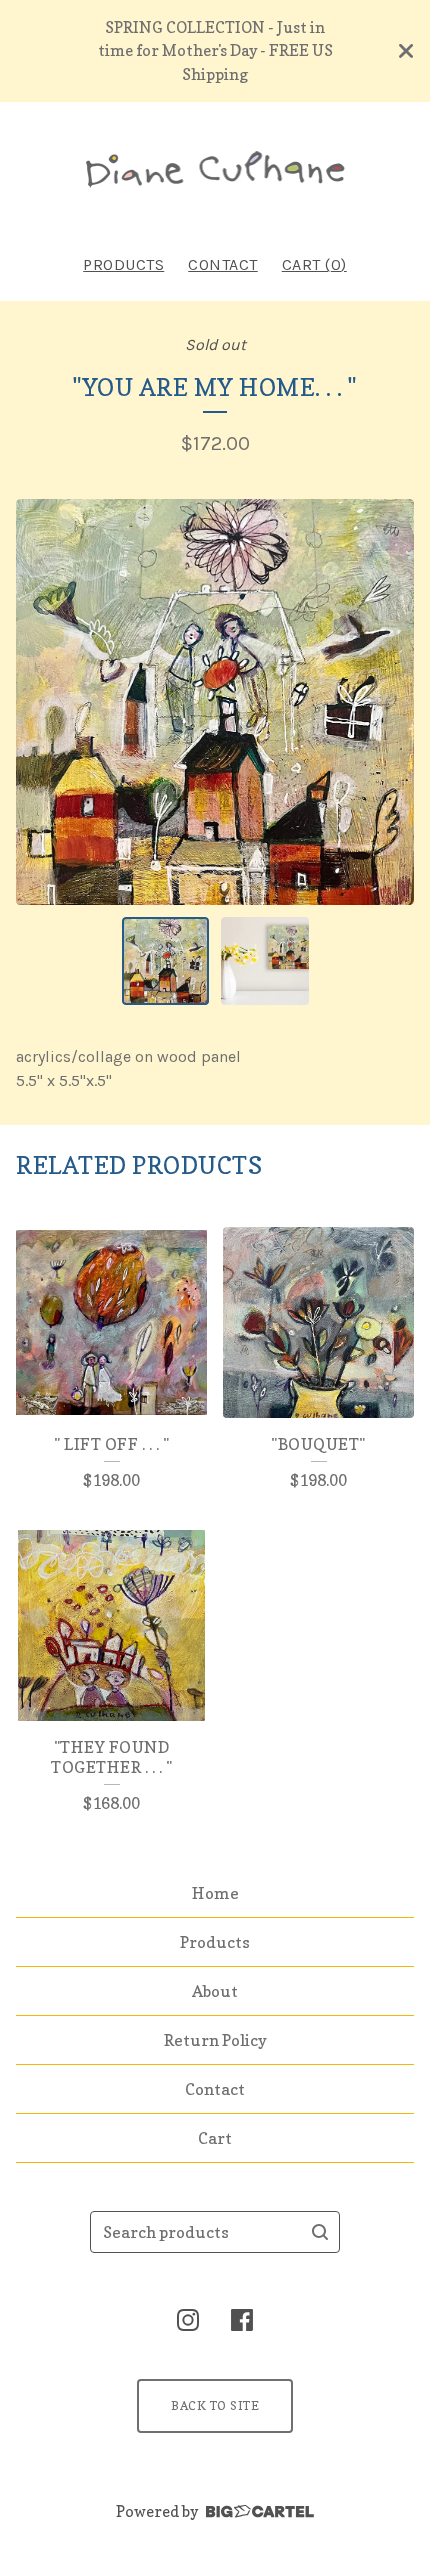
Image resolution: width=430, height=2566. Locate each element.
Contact (223, 264)
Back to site (215, 2405)
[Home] (215, 169)
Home (215, 1893)
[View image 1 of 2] (166, 961)
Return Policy (215, 2040)
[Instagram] (188, 2320)
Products (123, 264)
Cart (215, 2138)
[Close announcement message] (406, 51)
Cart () (314, 264)
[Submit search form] (320, 2232)
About (215, 1991)
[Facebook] (242, 2320)
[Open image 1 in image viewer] (215, 702)
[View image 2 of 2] (265, 961)
